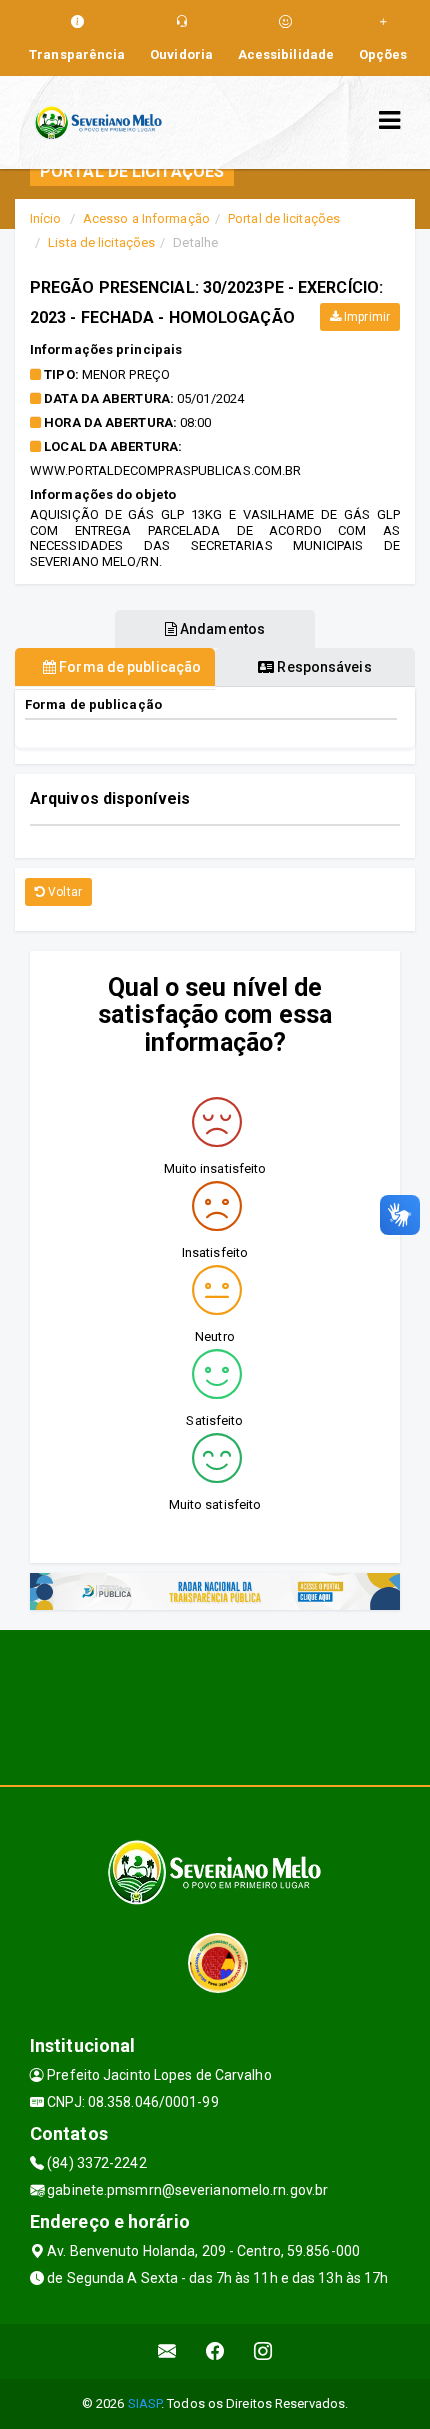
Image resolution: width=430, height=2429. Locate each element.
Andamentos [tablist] (221, 629)
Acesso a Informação (146, 218)
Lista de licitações (101, 242)
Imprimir (365, 317)
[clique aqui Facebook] (215, 2351)
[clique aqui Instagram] (263, 2351)
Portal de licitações (284, 218)
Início (46, 218)
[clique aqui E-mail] (167, 2351)
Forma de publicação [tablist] (128, 667)
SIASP (145, 2403)
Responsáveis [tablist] (322, 667)
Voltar (63, 892)
